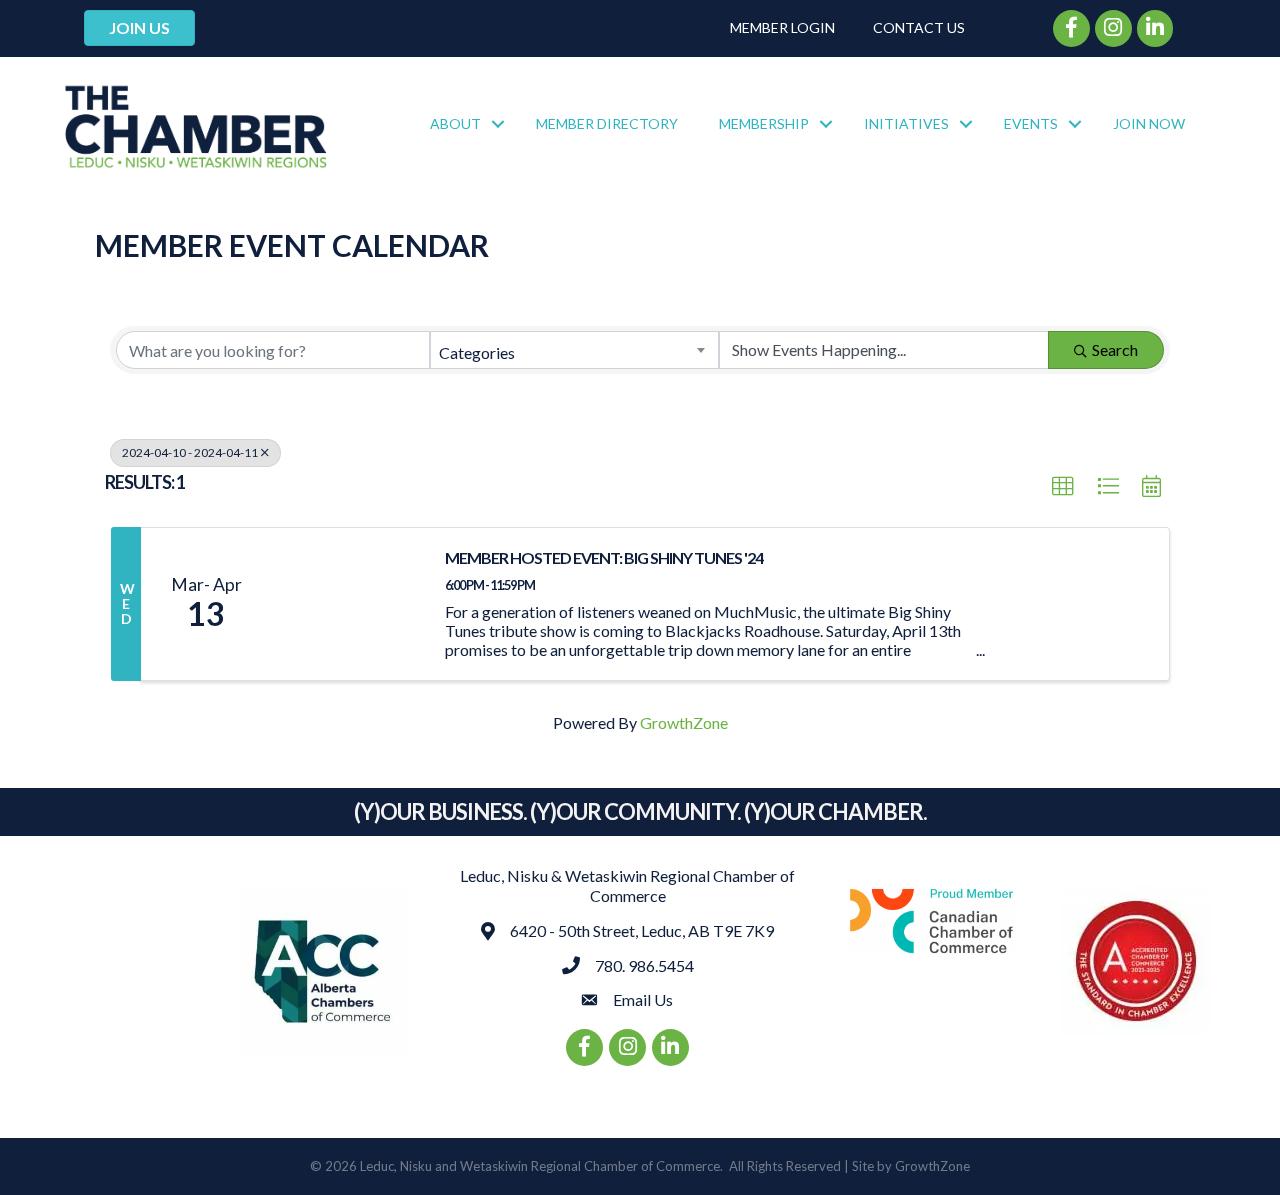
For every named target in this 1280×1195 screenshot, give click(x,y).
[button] (1063, 487)
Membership (764, 123)
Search (1115, 349)
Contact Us (919, 27)
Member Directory (607, 123)
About (455, 123)
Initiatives (906, 123)
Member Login (782, 27)
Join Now (1149, 123)
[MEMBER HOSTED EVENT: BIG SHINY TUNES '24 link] (348, 604)
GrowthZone (684, 722)
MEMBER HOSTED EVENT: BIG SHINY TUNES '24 (604, 557)
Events (1031, 123)
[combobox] (574, 350)
